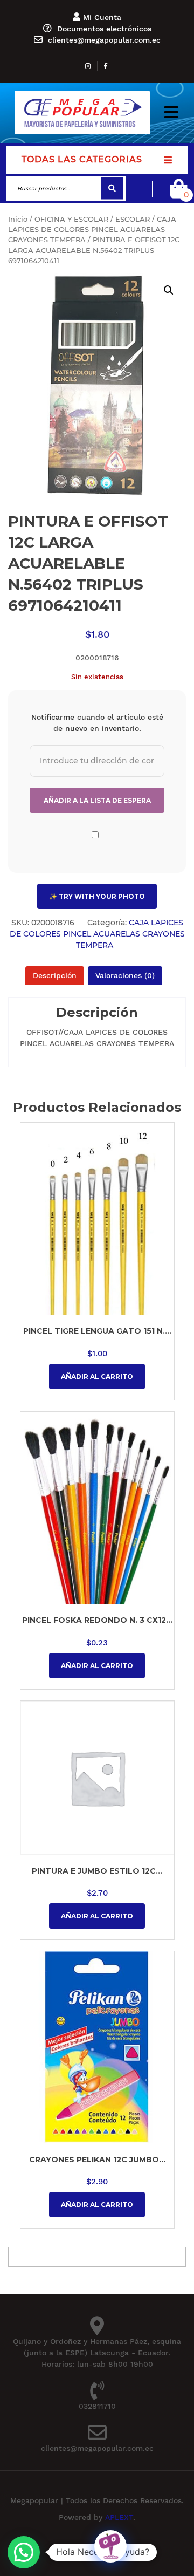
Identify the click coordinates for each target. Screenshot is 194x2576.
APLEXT (119, 2517)
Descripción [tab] (55, 975)
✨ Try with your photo (97, 896)
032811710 (97, 2406)
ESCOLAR (133, 219)
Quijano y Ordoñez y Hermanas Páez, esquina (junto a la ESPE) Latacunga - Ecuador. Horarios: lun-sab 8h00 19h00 (97, 2353)
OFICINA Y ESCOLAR (71, 219)
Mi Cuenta (102, 17)
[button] (171, 112)
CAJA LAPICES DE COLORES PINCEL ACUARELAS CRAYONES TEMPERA (92, 230)
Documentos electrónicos (104, 29)
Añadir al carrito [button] (97, 1376)
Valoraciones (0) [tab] (125, 975)
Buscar (112, 189)
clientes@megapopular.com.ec (104, 40)
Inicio (18, 219)
